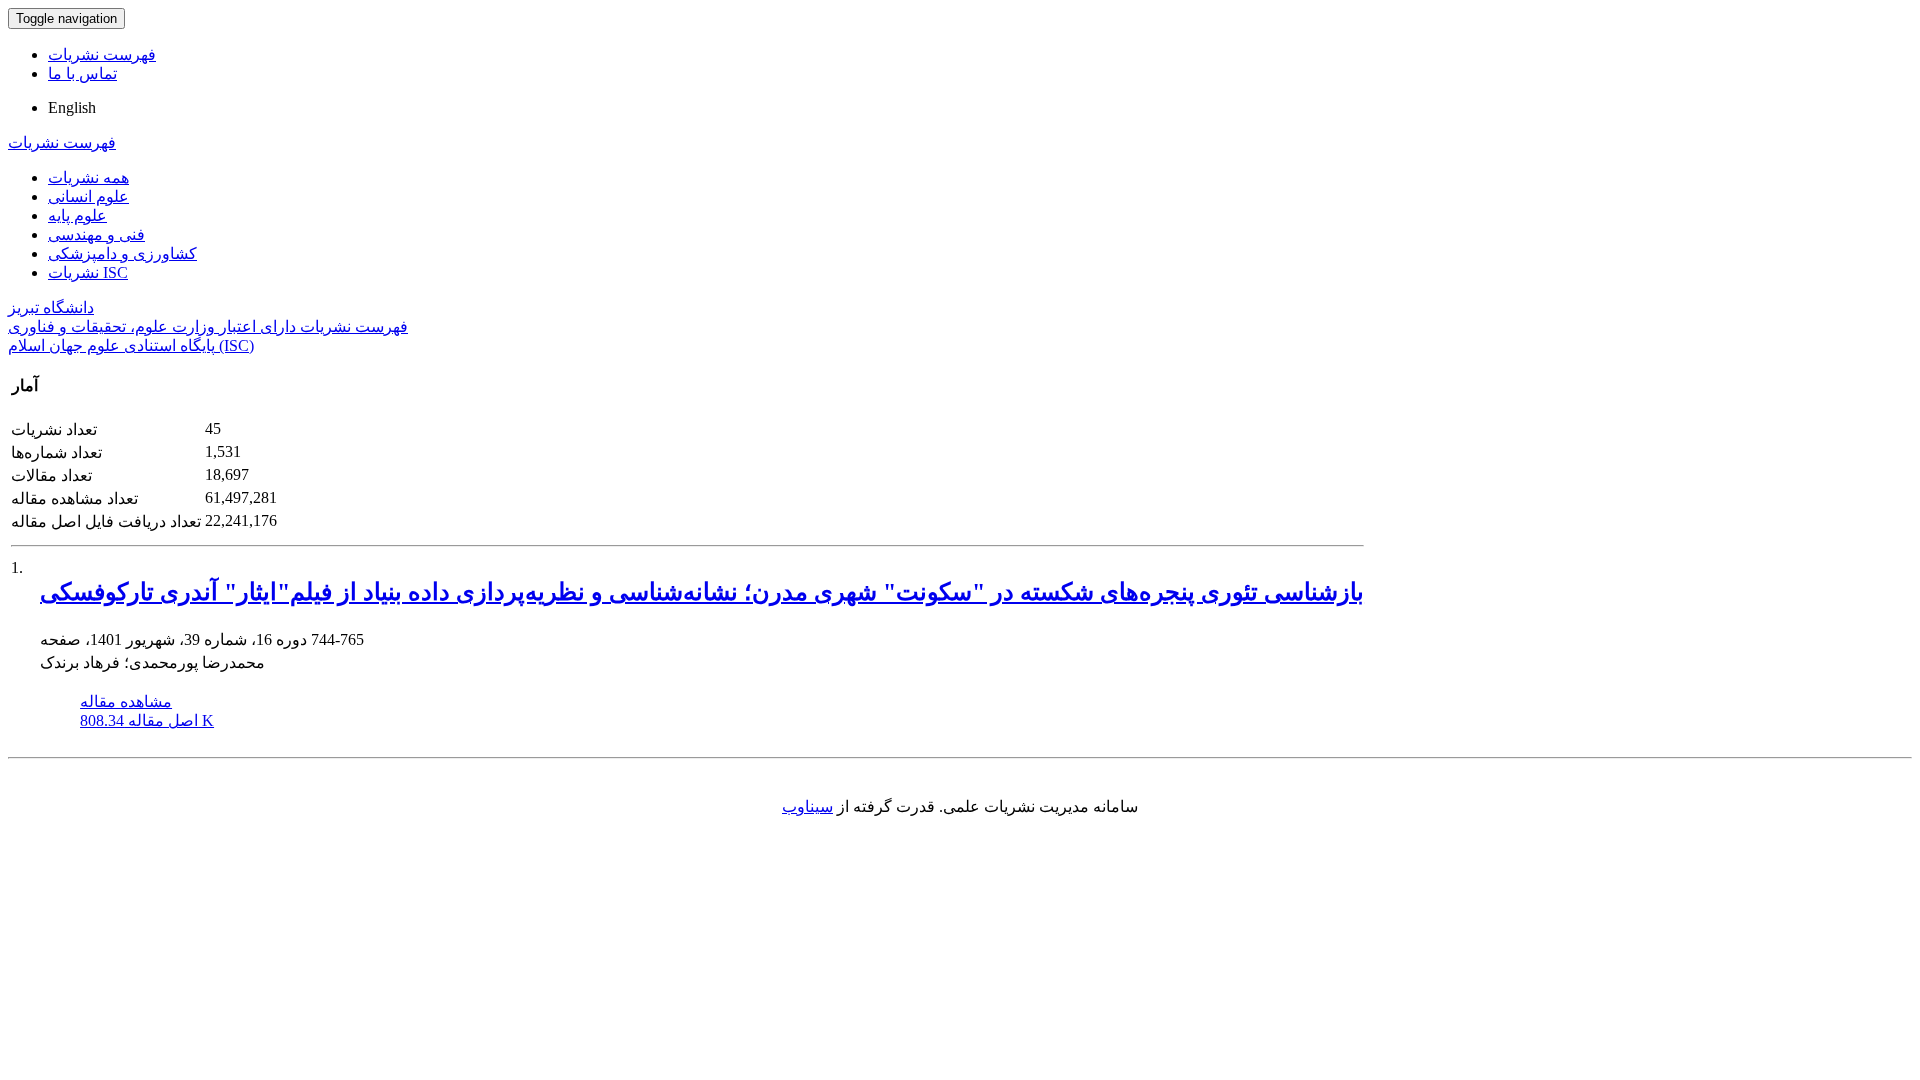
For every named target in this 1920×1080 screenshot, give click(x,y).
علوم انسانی (88, 196)
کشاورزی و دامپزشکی (122, 253)
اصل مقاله (147, 720)
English (72, 107)
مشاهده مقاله (126, 701)
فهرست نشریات (102, 54)
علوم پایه (77, 215)
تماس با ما (82, 73)
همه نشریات (88, 177)
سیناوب (807, 806)
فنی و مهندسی (96, 234)
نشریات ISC (88, 272)
